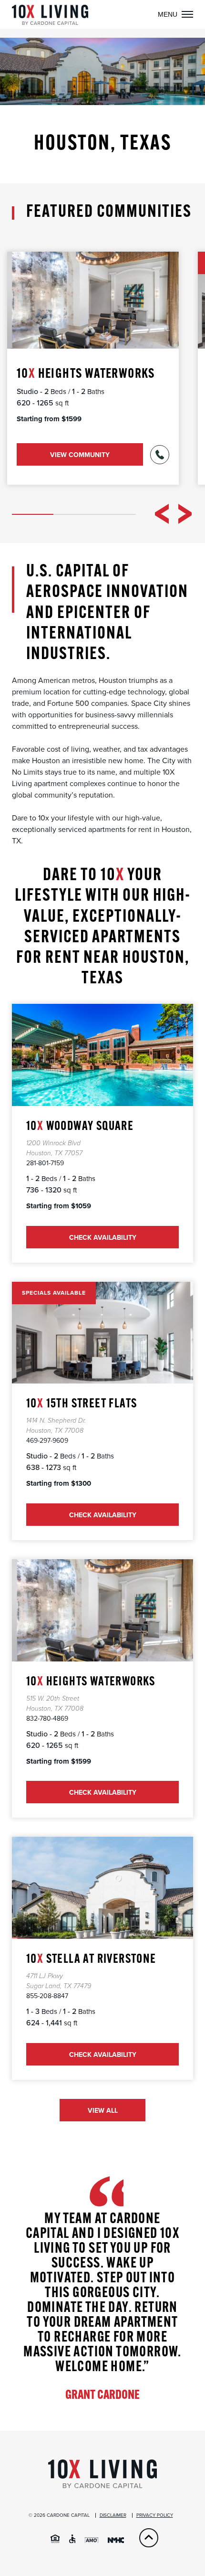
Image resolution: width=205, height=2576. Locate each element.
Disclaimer (113, 2515)
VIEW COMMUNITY (80, 455)
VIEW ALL (103, 2111)
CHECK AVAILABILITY (103, 1060)
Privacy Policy (155, 2515)
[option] (93, 368)
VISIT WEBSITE (102, 1893)
